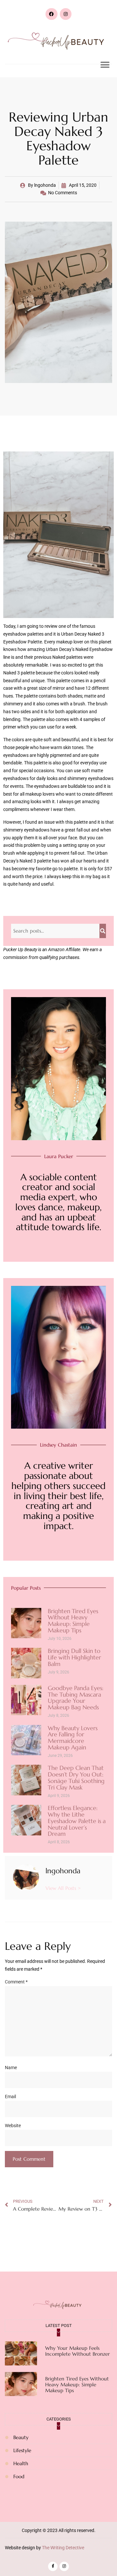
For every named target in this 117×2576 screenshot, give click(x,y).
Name (11, 2068)
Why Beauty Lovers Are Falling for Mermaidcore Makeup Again (73, 1738)
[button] (105, 65)
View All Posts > (63, 1888)
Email (10, 2097)
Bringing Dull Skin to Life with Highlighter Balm (74, 1657)
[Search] (103, 931)
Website (13, 2126)
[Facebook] (51, 14)
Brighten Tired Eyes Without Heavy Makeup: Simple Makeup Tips (73, 1621)
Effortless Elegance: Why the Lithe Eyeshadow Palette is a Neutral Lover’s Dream (77, 1821)
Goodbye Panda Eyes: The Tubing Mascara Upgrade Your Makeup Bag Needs (76, 1698)
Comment (16, 1982)
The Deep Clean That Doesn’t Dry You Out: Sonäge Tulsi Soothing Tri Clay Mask (76, 1777)
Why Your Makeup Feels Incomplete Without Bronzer (78, 2351)
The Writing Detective (63, 2548)
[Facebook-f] (53, 2566)
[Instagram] (66, 14)
